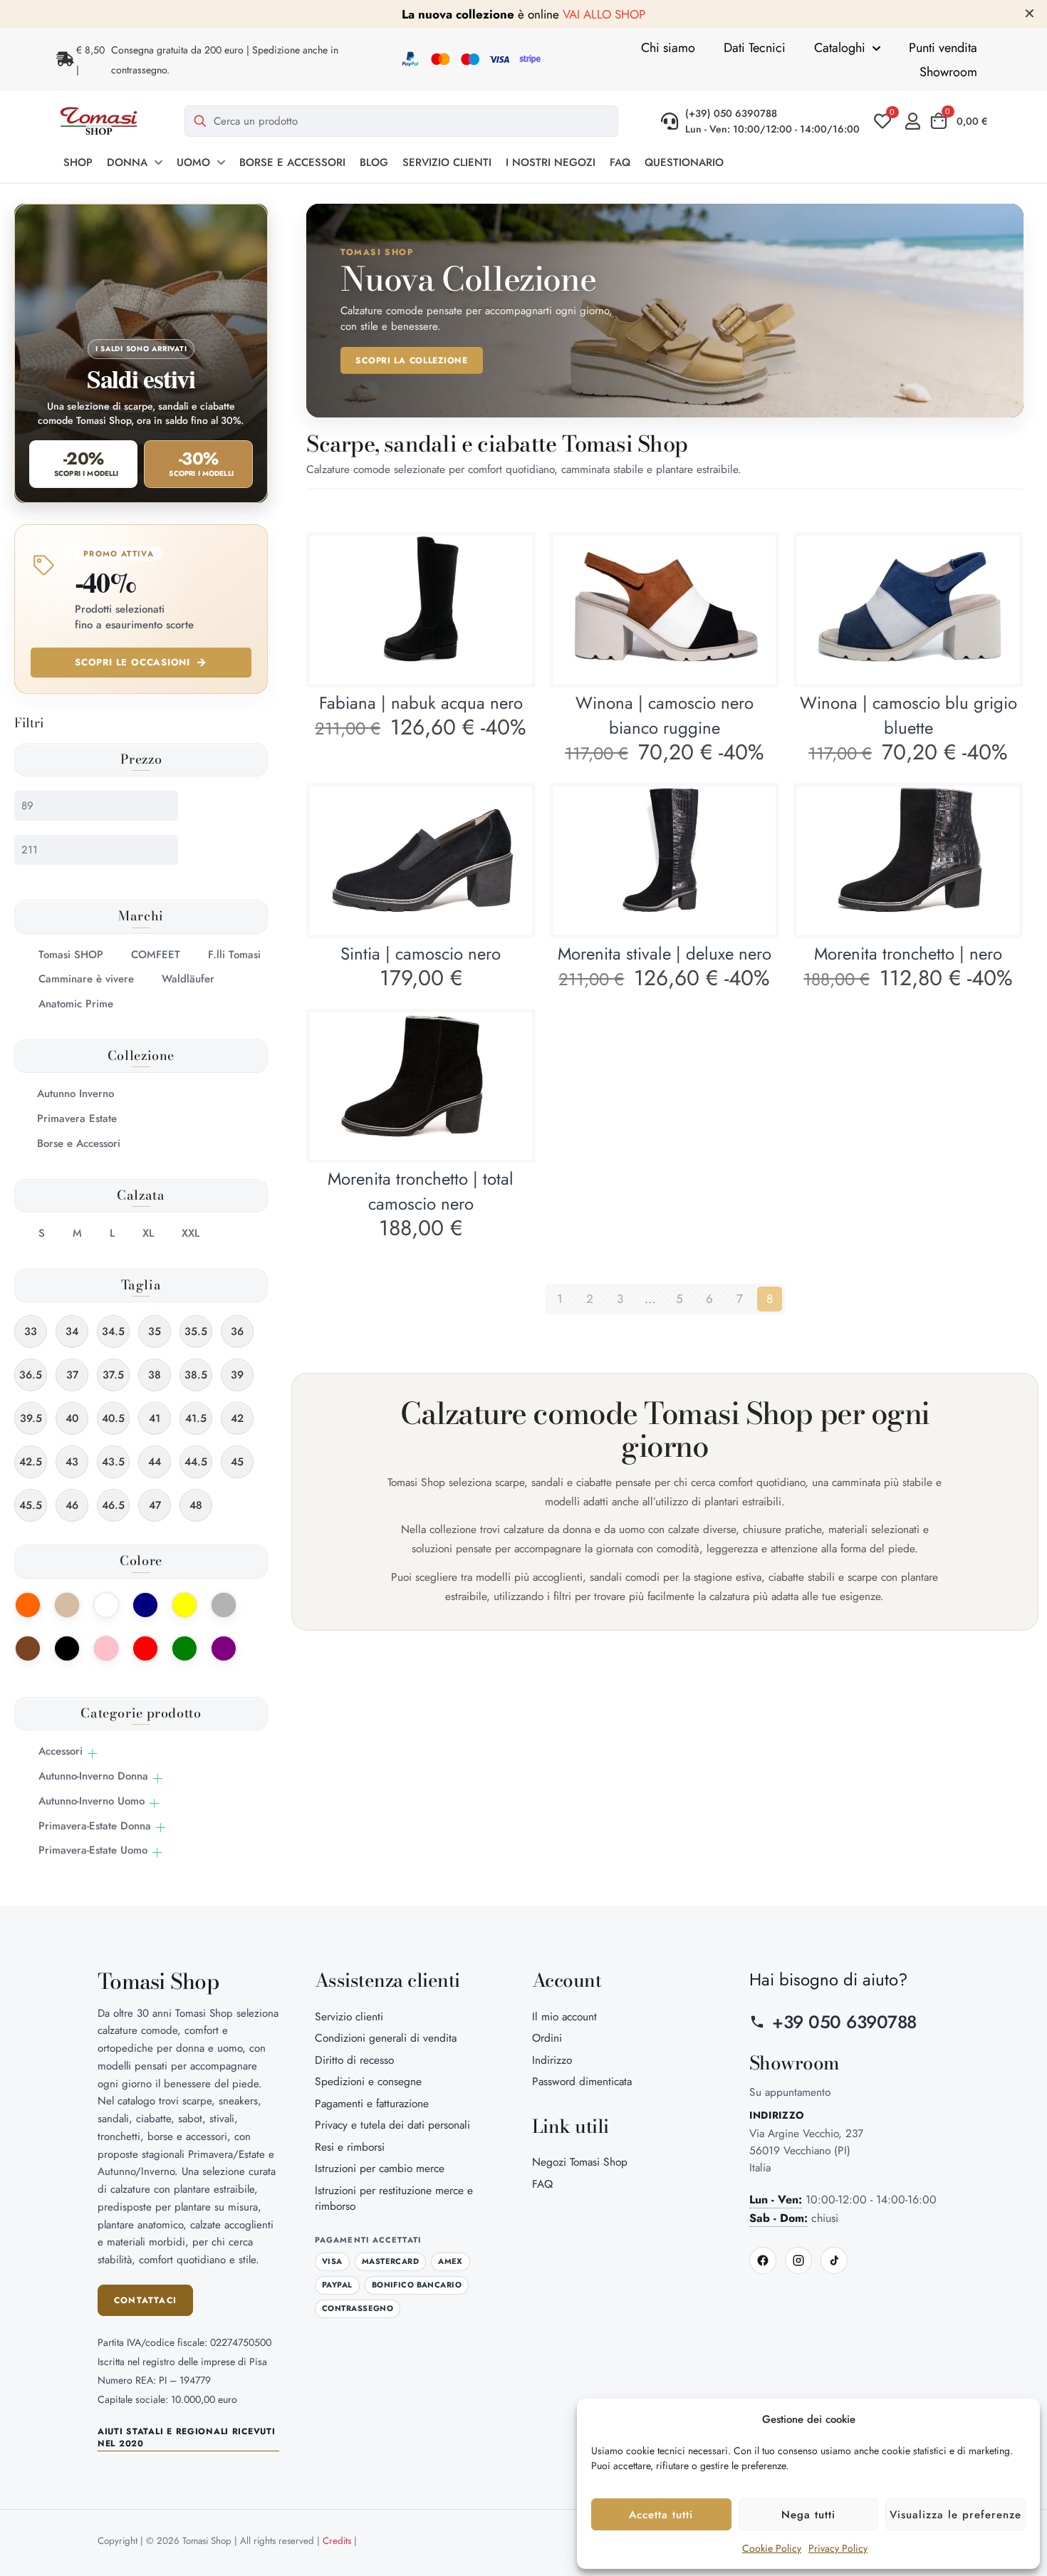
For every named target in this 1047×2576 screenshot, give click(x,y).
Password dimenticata (582, 2081)
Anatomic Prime (76, 1004)
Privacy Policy (838, 2548)
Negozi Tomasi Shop (580, 2162)
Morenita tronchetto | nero (908, 954)
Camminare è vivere (86, 979)
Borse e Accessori (79, 1143)
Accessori (61, 1751)
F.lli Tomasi (234, 955)
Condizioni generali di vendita (386, 2038)
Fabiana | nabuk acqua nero (421, 703)
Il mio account (564, 2016)
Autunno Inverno (75, 1094)
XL (148, 1233)
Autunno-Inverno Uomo (92, 1801)
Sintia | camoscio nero (421, 954)
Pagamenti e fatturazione (372, 2103)
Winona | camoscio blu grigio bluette (908, 715)
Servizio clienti (349, 2016)
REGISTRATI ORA (671, 14)
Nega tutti (808, 2515)
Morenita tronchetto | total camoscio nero (421, 1191)
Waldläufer (188, 979)
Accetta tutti (661, 2515)
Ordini (547, 2038)
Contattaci (145, 2300)
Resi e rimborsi (350, 2147)
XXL (191, 1233)
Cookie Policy (772, 2548)
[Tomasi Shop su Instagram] (798, 2260)
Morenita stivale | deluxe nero (665, 954)
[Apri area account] (916, 121)
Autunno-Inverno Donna (93, 1776)
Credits (337, 2541)
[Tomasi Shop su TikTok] (834, 2260)
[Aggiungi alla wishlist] (512, 586)
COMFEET (156, 955)
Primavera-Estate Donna (95, 1826)
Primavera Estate (77, 1118)
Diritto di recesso (354, 2060)
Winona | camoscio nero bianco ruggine (665, 715)
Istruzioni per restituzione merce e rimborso (394, 2198)
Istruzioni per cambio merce (380, 2168)
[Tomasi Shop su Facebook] (763, 2260)
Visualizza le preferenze (955, 2515)
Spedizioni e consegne (368, 2081)
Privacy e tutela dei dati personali (392, 2125)
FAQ (542, 2184)
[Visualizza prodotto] (512, 556)
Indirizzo (552, 2060)
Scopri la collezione (411, 360)
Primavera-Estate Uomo (93, 1850)
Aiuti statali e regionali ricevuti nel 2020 (186, 2438)
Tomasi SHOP (71, 955)
